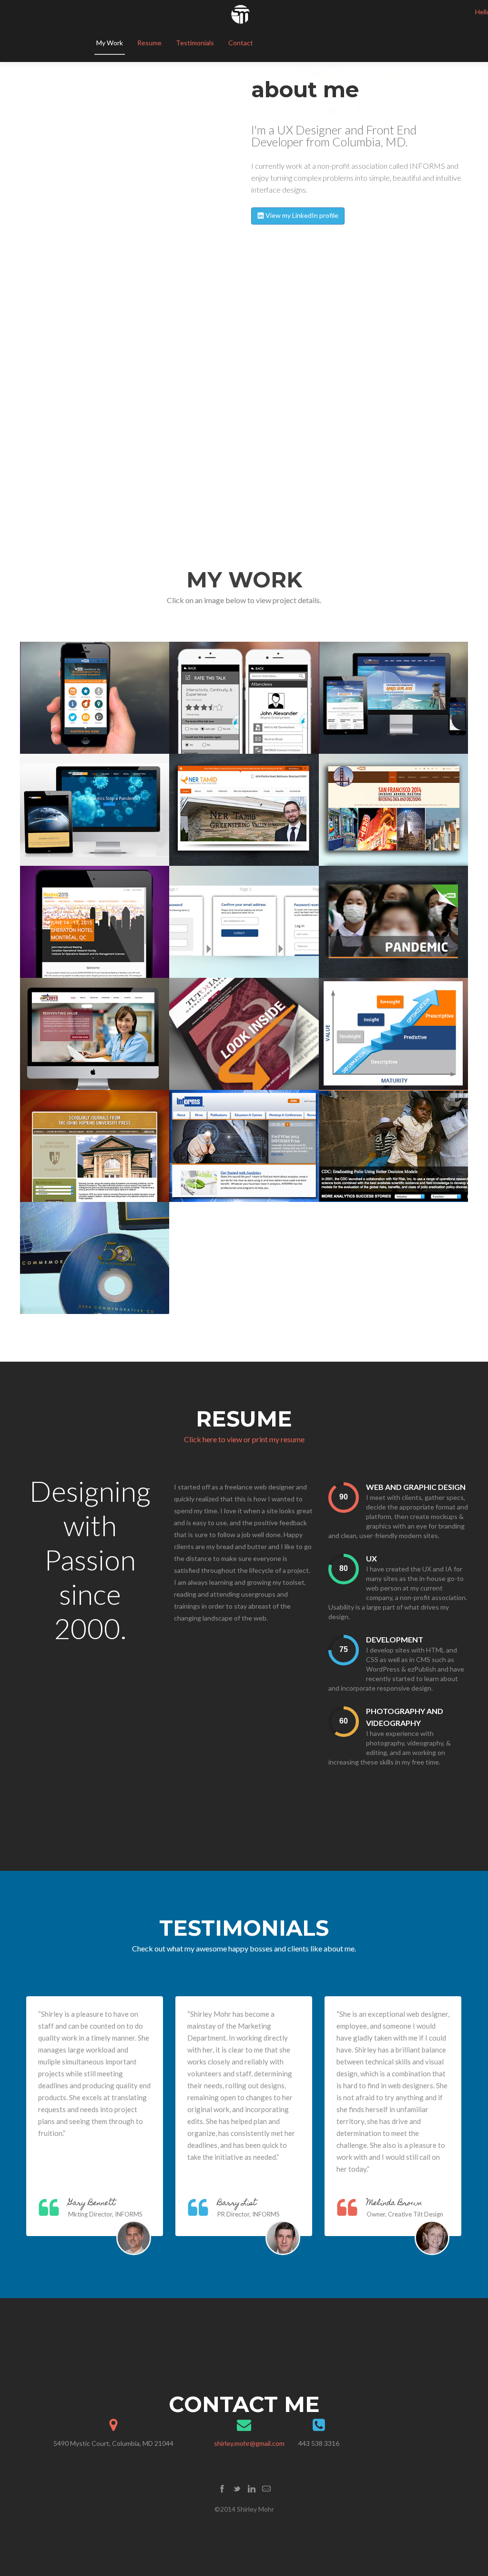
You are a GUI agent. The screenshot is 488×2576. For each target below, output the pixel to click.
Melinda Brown (394, 2204)
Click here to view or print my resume (244, 1439)
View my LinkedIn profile (301, 215)
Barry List (237, 2204)
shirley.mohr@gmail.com (249, 2443)
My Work (110, 43)
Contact (241, 43)
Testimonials (195, 43)
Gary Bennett (92, 2204)
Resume (149, 43)
